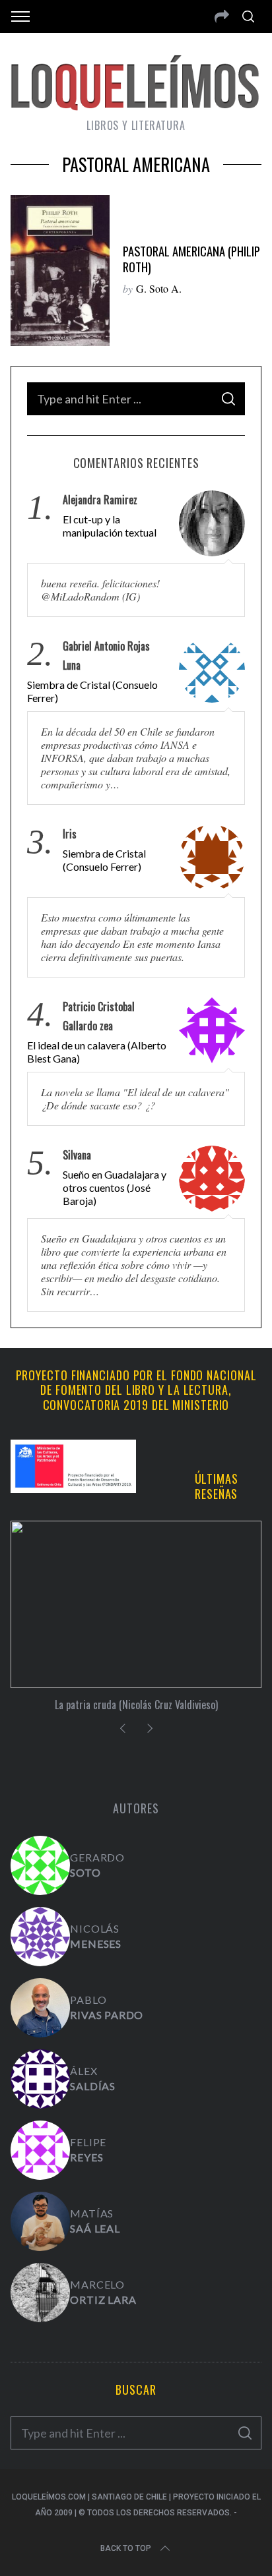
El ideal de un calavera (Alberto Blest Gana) (97, 1052)
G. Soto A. (159, 288)
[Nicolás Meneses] (40, 1937)
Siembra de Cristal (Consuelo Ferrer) (92, 691)
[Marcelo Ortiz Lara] (40, 2293)
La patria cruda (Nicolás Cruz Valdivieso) (136, 1705)
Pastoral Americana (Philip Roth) (191, 259)
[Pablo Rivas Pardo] (40, 2008)
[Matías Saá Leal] (40, 2221)
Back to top (126, 2548)
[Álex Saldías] (40, 2079)
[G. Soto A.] (40, 1865)
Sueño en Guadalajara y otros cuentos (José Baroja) (115, 1187)
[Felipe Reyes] (40, 2150)
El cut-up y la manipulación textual (110, 526)
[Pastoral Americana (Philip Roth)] (60, 271)
